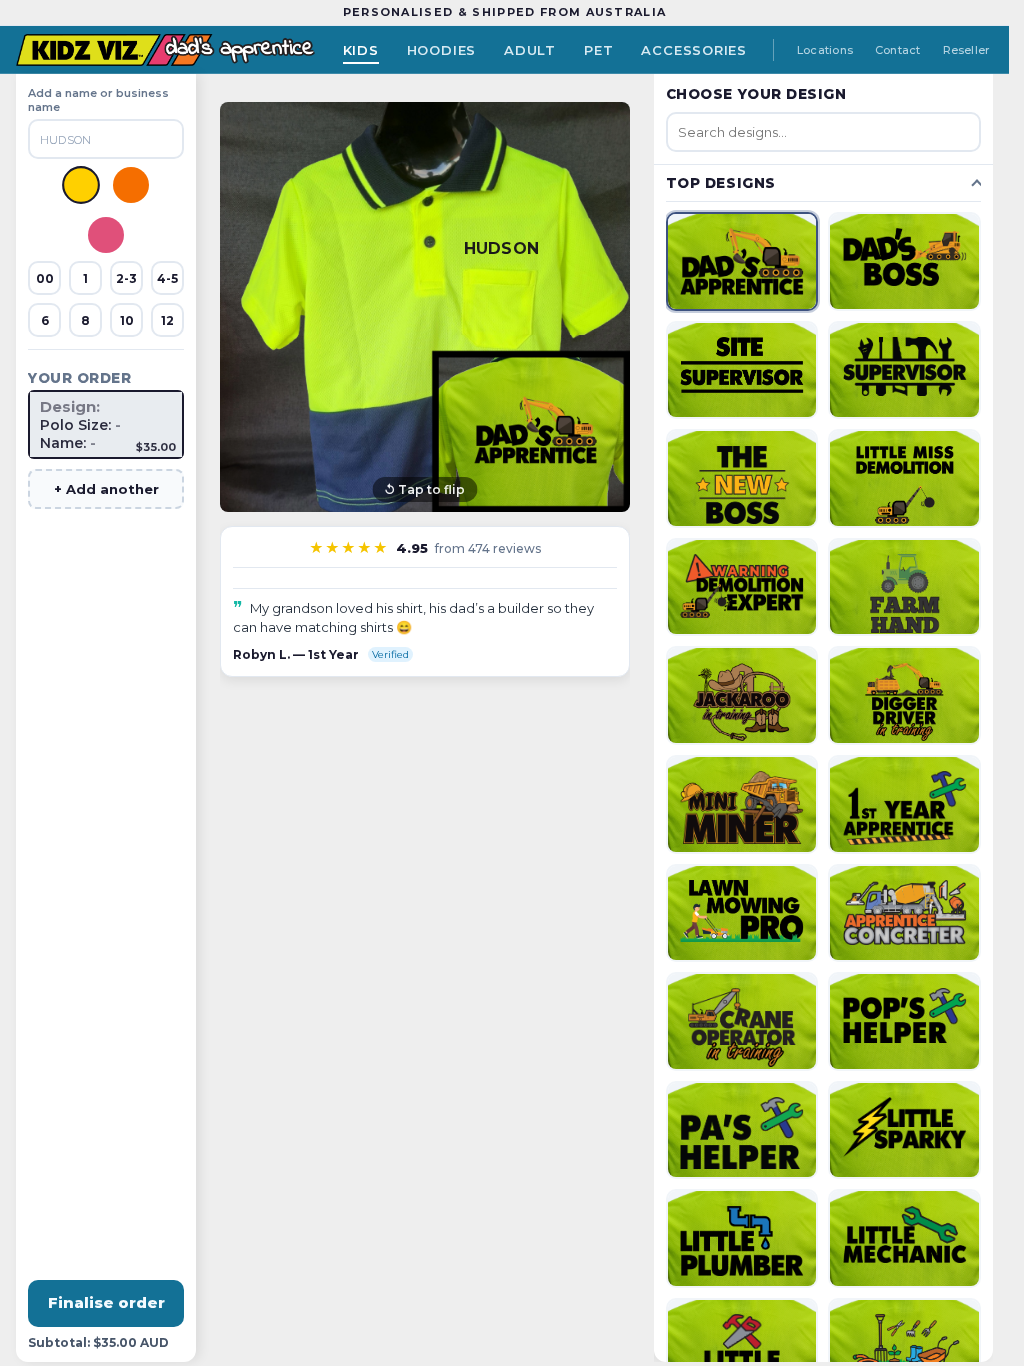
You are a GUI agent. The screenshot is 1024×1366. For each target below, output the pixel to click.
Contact (898, 50)
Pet (598, 50)
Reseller (966, 50)
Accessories (694, 50)
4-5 (167, 278)
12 (167, 320)
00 (45, 278)
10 (127, 320)
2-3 (126, 278)
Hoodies (441, 50)
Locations (825, 50)
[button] (425, 307)
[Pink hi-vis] (106, 235)
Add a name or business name (98, 100)
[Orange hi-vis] (131, 185)
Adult (530, 50)
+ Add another (106, 489)
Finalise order (106, 1302)
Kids (361, 50)
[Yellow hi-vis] (81, 185)
